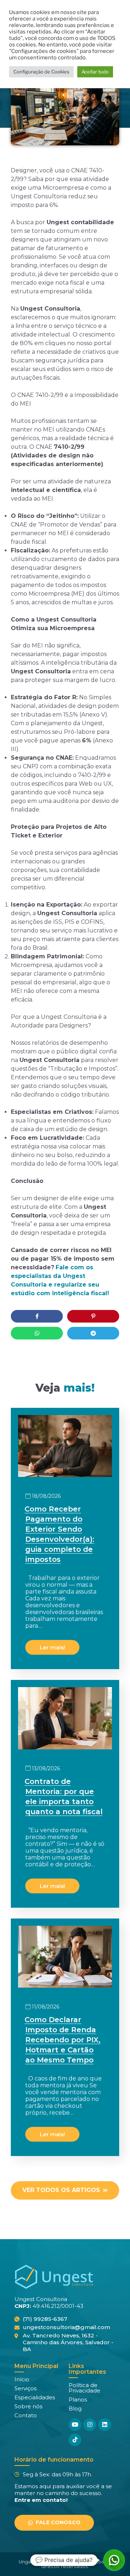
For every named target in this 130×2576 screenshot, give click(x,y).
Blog (75, 2408)
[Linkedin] (105, 2425)
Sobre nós (28, 2406)
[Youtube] (75, 2425)
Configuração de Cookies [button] (41, 72)
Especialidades (35, 2397)
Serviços (25, 2388)
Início (22, 2379)
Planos (78, 2399)
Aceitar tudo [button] (95, 72)
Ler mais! (52, 1647)
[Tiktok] (75, 2440)
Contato (26, 2415)
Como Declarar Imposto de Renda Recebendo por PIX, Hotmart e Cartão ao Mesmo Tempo (62, 2040)
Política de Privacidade (84, 2388)
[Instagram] (90, 2425)
